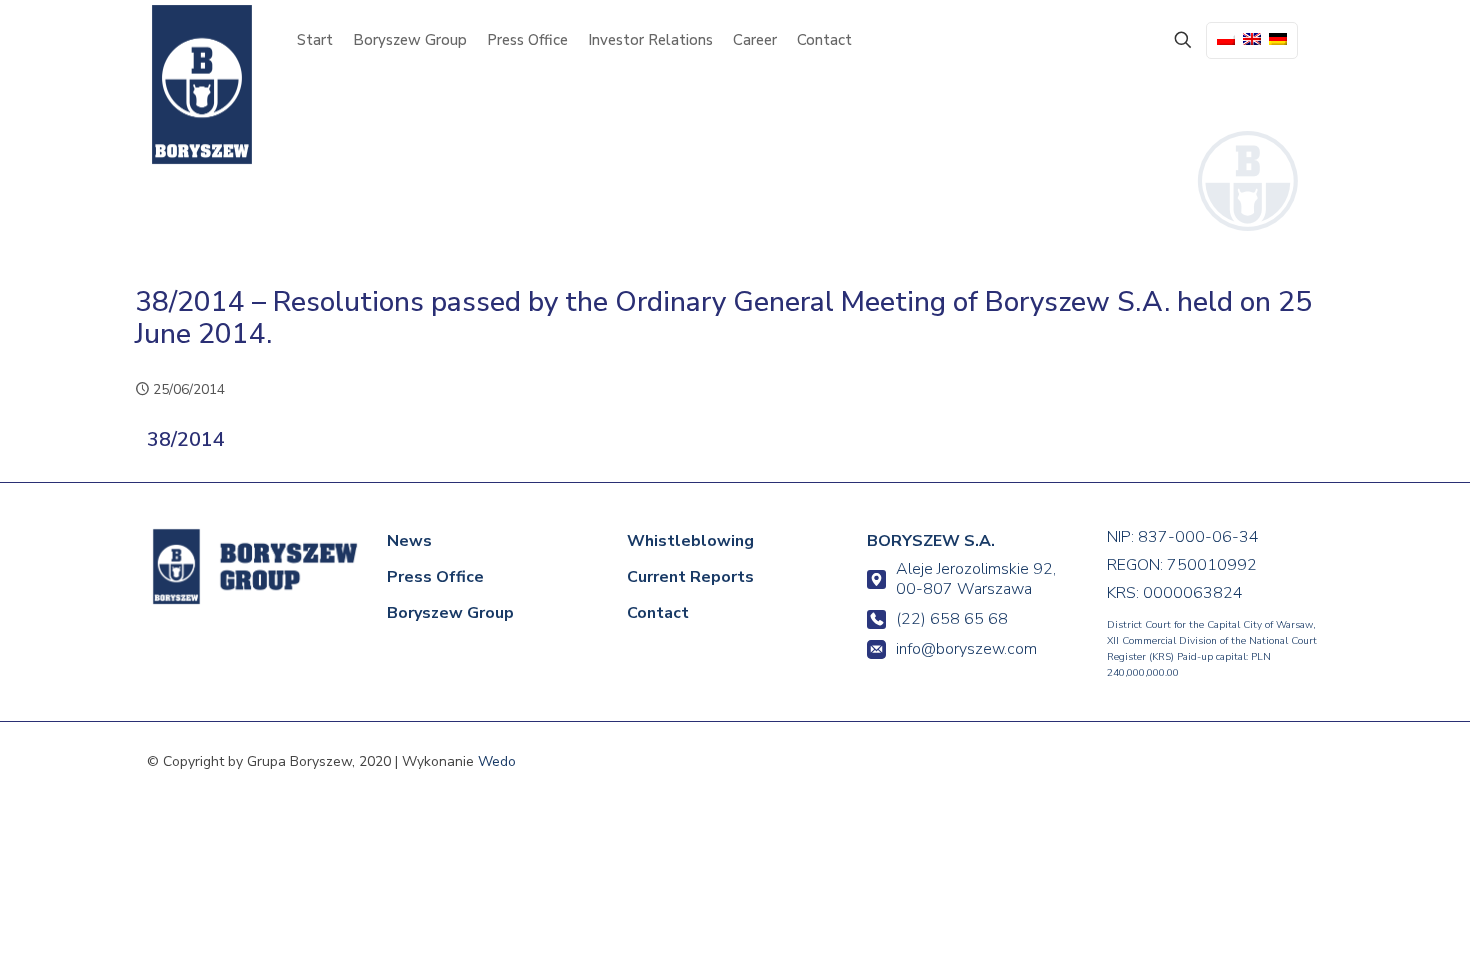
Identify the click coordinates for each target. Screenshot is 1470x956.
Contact (658, 613)
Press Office (435, 577)
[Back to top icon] (1372, 913)
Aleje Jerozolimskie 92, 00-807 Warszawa (976, 579)
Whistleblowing (690, 541)
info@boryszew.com (966, 649)
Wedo (497, 761)
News (409, 541)
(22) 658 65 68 (952, 619)
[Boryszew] (202, 84)
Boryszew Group (450, 613)
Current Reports (690, 577)
